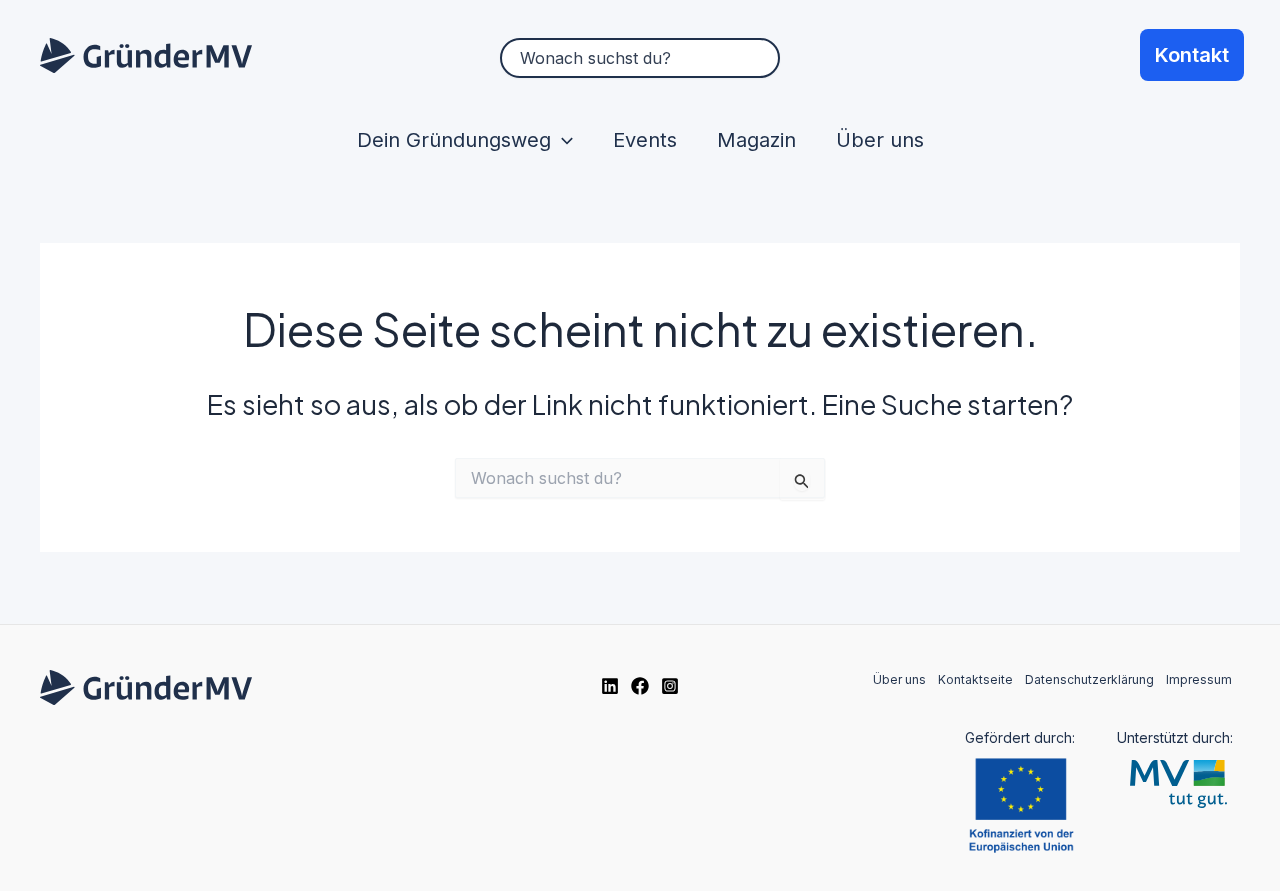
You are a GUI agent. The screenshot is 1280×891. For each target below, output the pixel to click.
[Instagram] (670, 686)
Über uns (880, 140)
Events (645, 140)
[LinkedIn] (610, 686)
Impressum (1199, 679)
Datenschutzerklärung (1089, 679)
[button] (562, 140)
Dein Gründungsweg (454, 140)
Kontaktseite (975, 679)
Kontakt (1192, 55)
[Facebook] (640, 686)
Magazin (756, 140)
